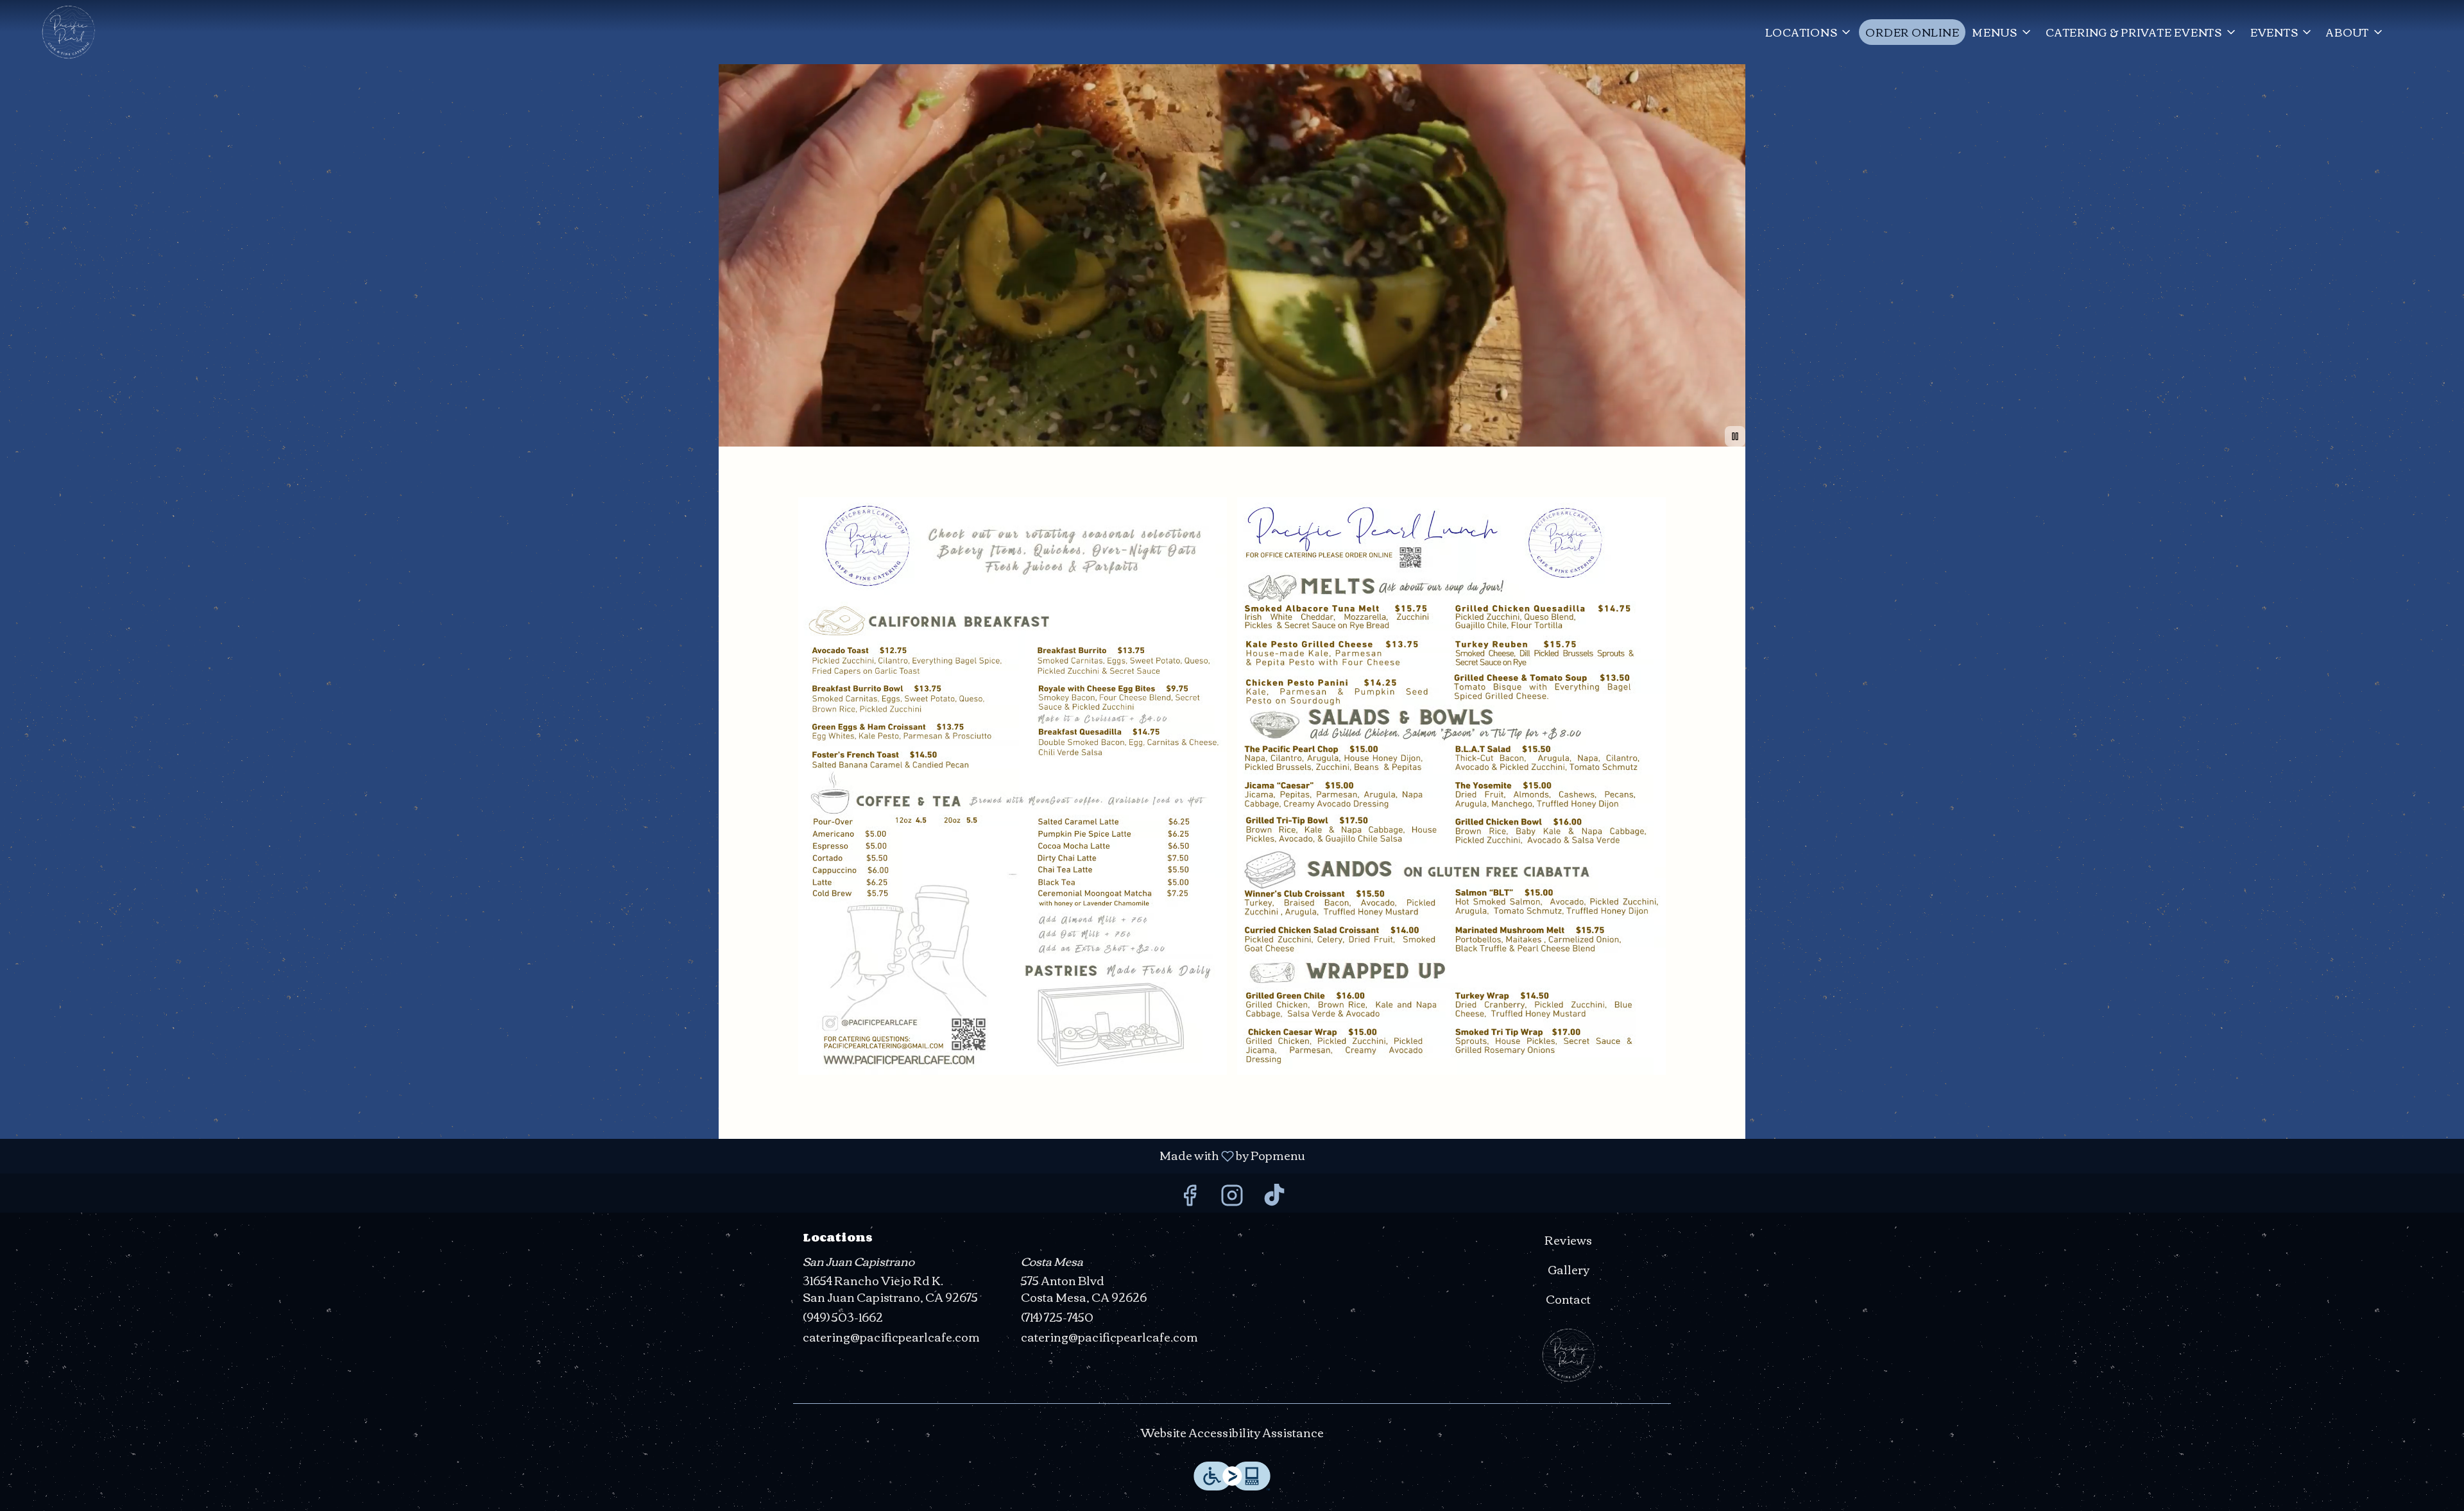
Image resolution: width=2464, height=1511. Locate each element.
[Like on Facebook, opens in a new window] (1190, 1196)
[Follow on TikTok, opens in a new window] (1274, 1196)
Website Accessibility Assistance (1232, 1433)
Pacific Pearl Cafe (1569, 1355)
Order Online (1912, 32)
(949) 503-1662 (843, 1317)
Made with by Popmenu (657, 1156)
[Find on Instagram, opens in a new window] (1232, 1196)
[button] (1809, 32)
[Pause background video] (1735, 436)
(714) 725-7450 (1057, 1317)
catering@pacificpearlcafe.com (891, 1337)
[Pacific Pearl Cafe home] (68, 32)
